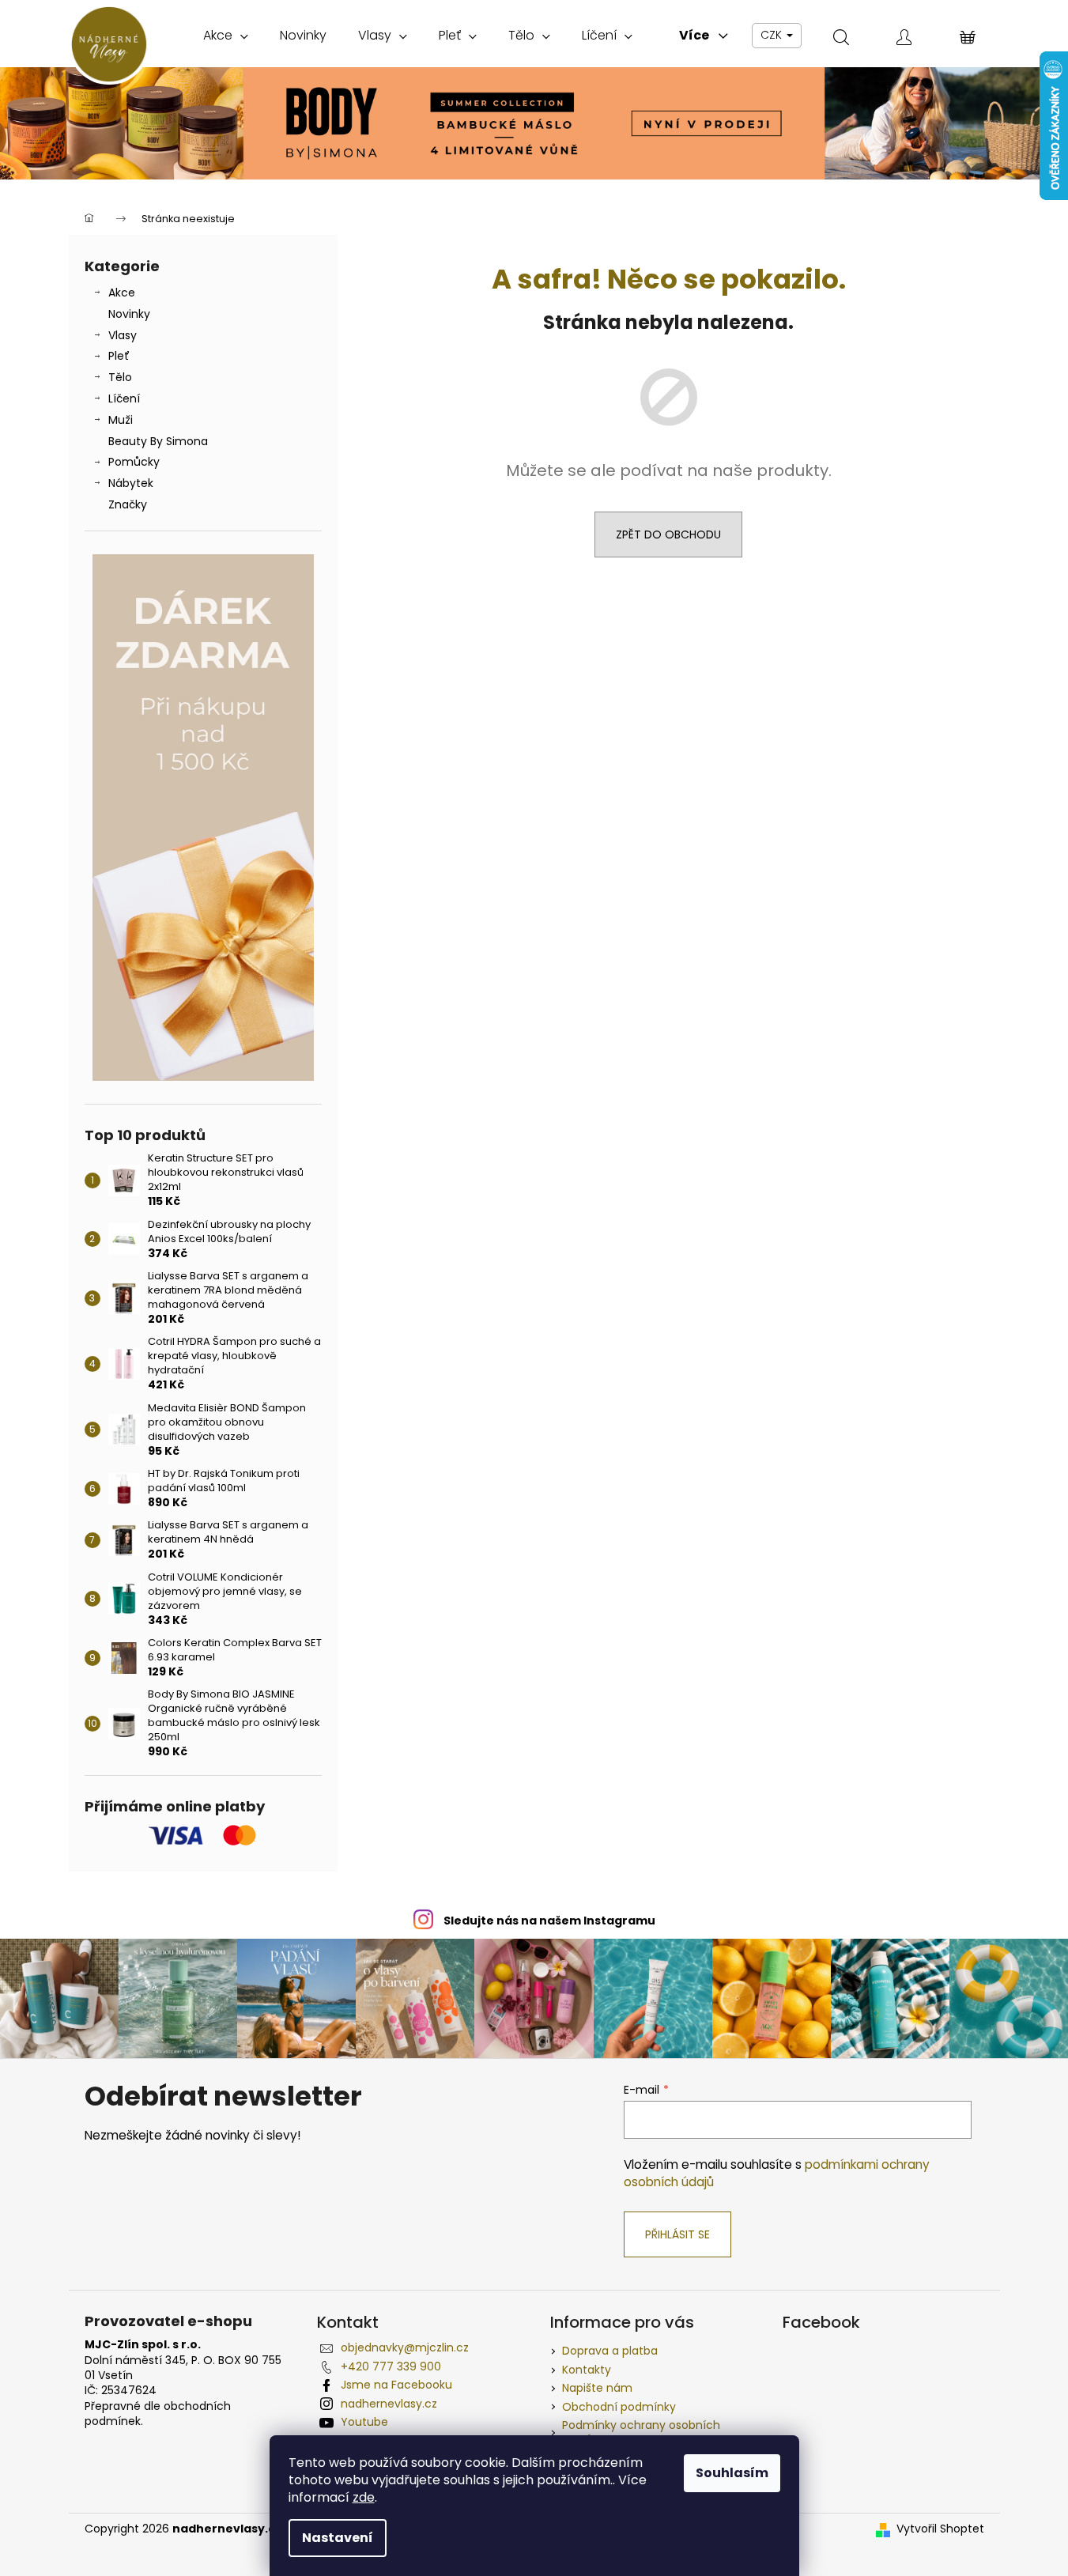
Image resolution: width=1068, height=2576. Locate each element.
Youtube (364, 2422)
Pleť (119, 356)
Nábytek (131, 483)
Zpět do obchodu (668, 534)
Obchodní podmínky (619, 2407)
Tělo (120, 377)
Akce (122, 293)
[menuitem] (226, 36)
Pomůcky (134, 462)
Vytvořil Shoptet (940, 2529)
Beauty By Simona (158, 441)
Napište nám (597, 2388)
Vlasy (123, 335)
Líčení (124, 398)
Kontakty (587, 2370)
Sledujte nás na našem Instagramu (549, 1921)
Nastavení (338, 2538)
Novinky (129, 314)
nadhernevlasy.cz (389, 2404)
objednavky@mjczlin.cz (405, 2347)
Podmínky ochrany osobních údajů (641, 2432)
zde (364, 2497)
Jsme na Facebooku (396, 2385)
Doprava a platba (610, 2351)
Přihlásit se (677, 2234)
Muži (121, 420)
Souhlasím (732, 2473)
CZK (773, 35)
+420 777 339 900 (391, 2366)
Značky (128, 504)
